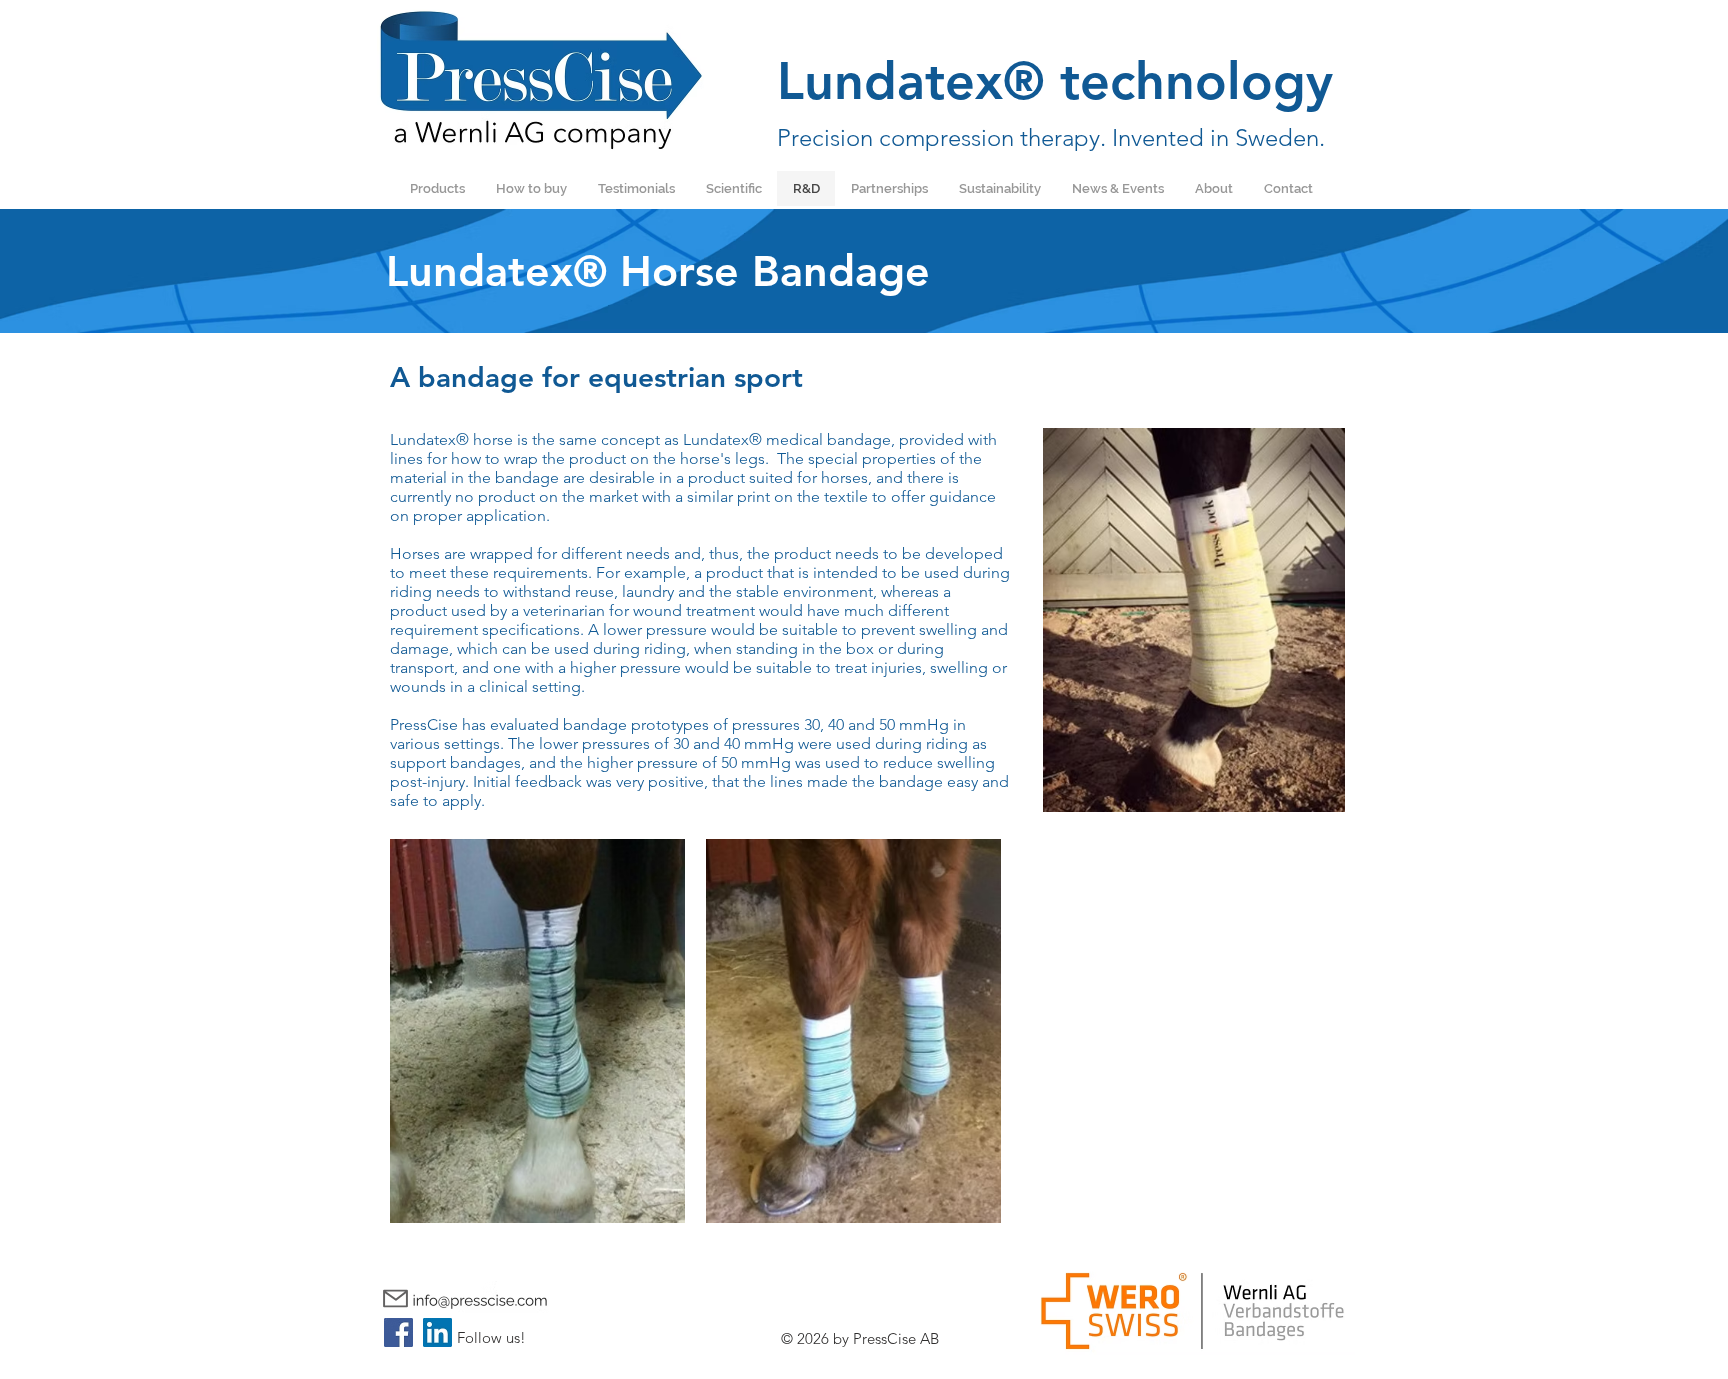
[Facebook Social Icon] (398, 1332)
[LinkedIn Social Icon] (437, 1332)
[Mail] (395, 1299)
